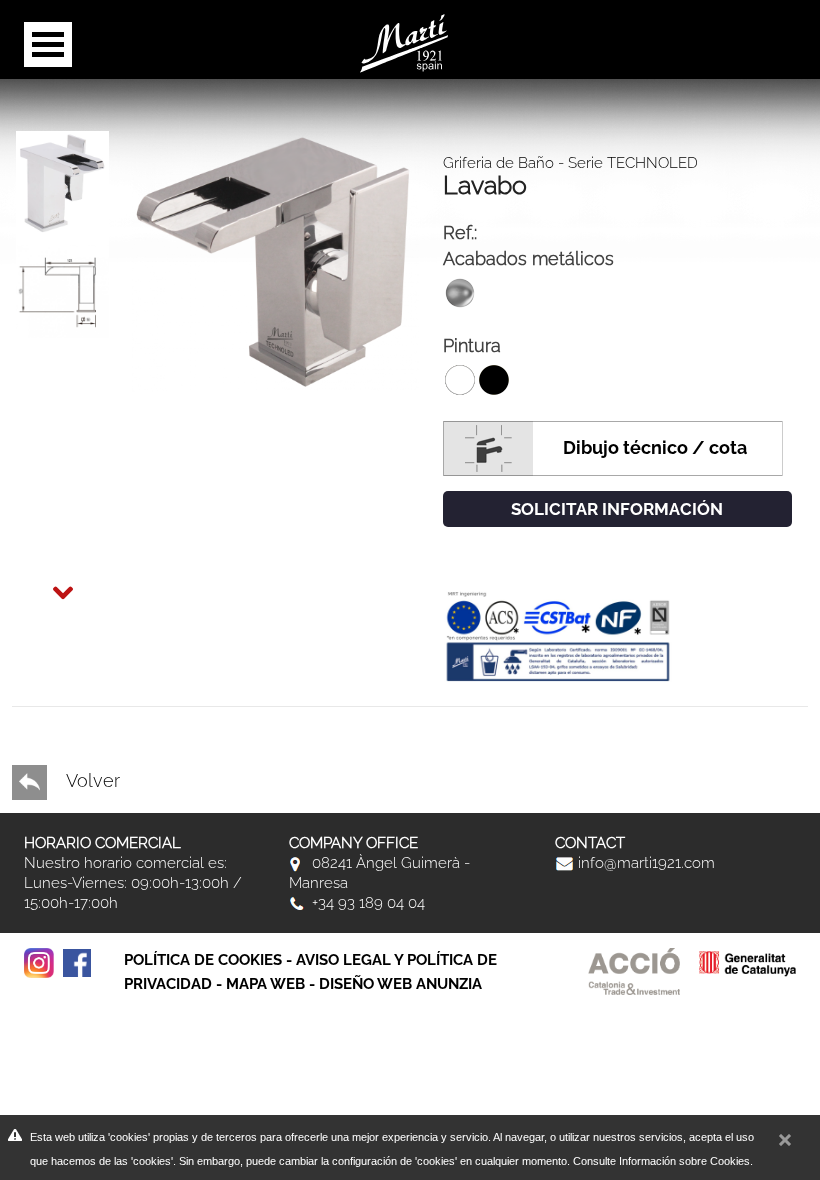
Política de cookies (203, 960)
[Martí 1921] (404, 41)
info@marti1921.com (644, 863)
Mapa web (265, 984)
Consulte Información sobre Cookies (661, 1161)
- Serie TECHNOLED (626, 163)
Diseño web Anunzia (400, 984)
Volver (91, 780)
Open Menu (48, 44)
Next (44, 580)
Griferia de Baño (498, 163)
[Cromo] (275, 259)
